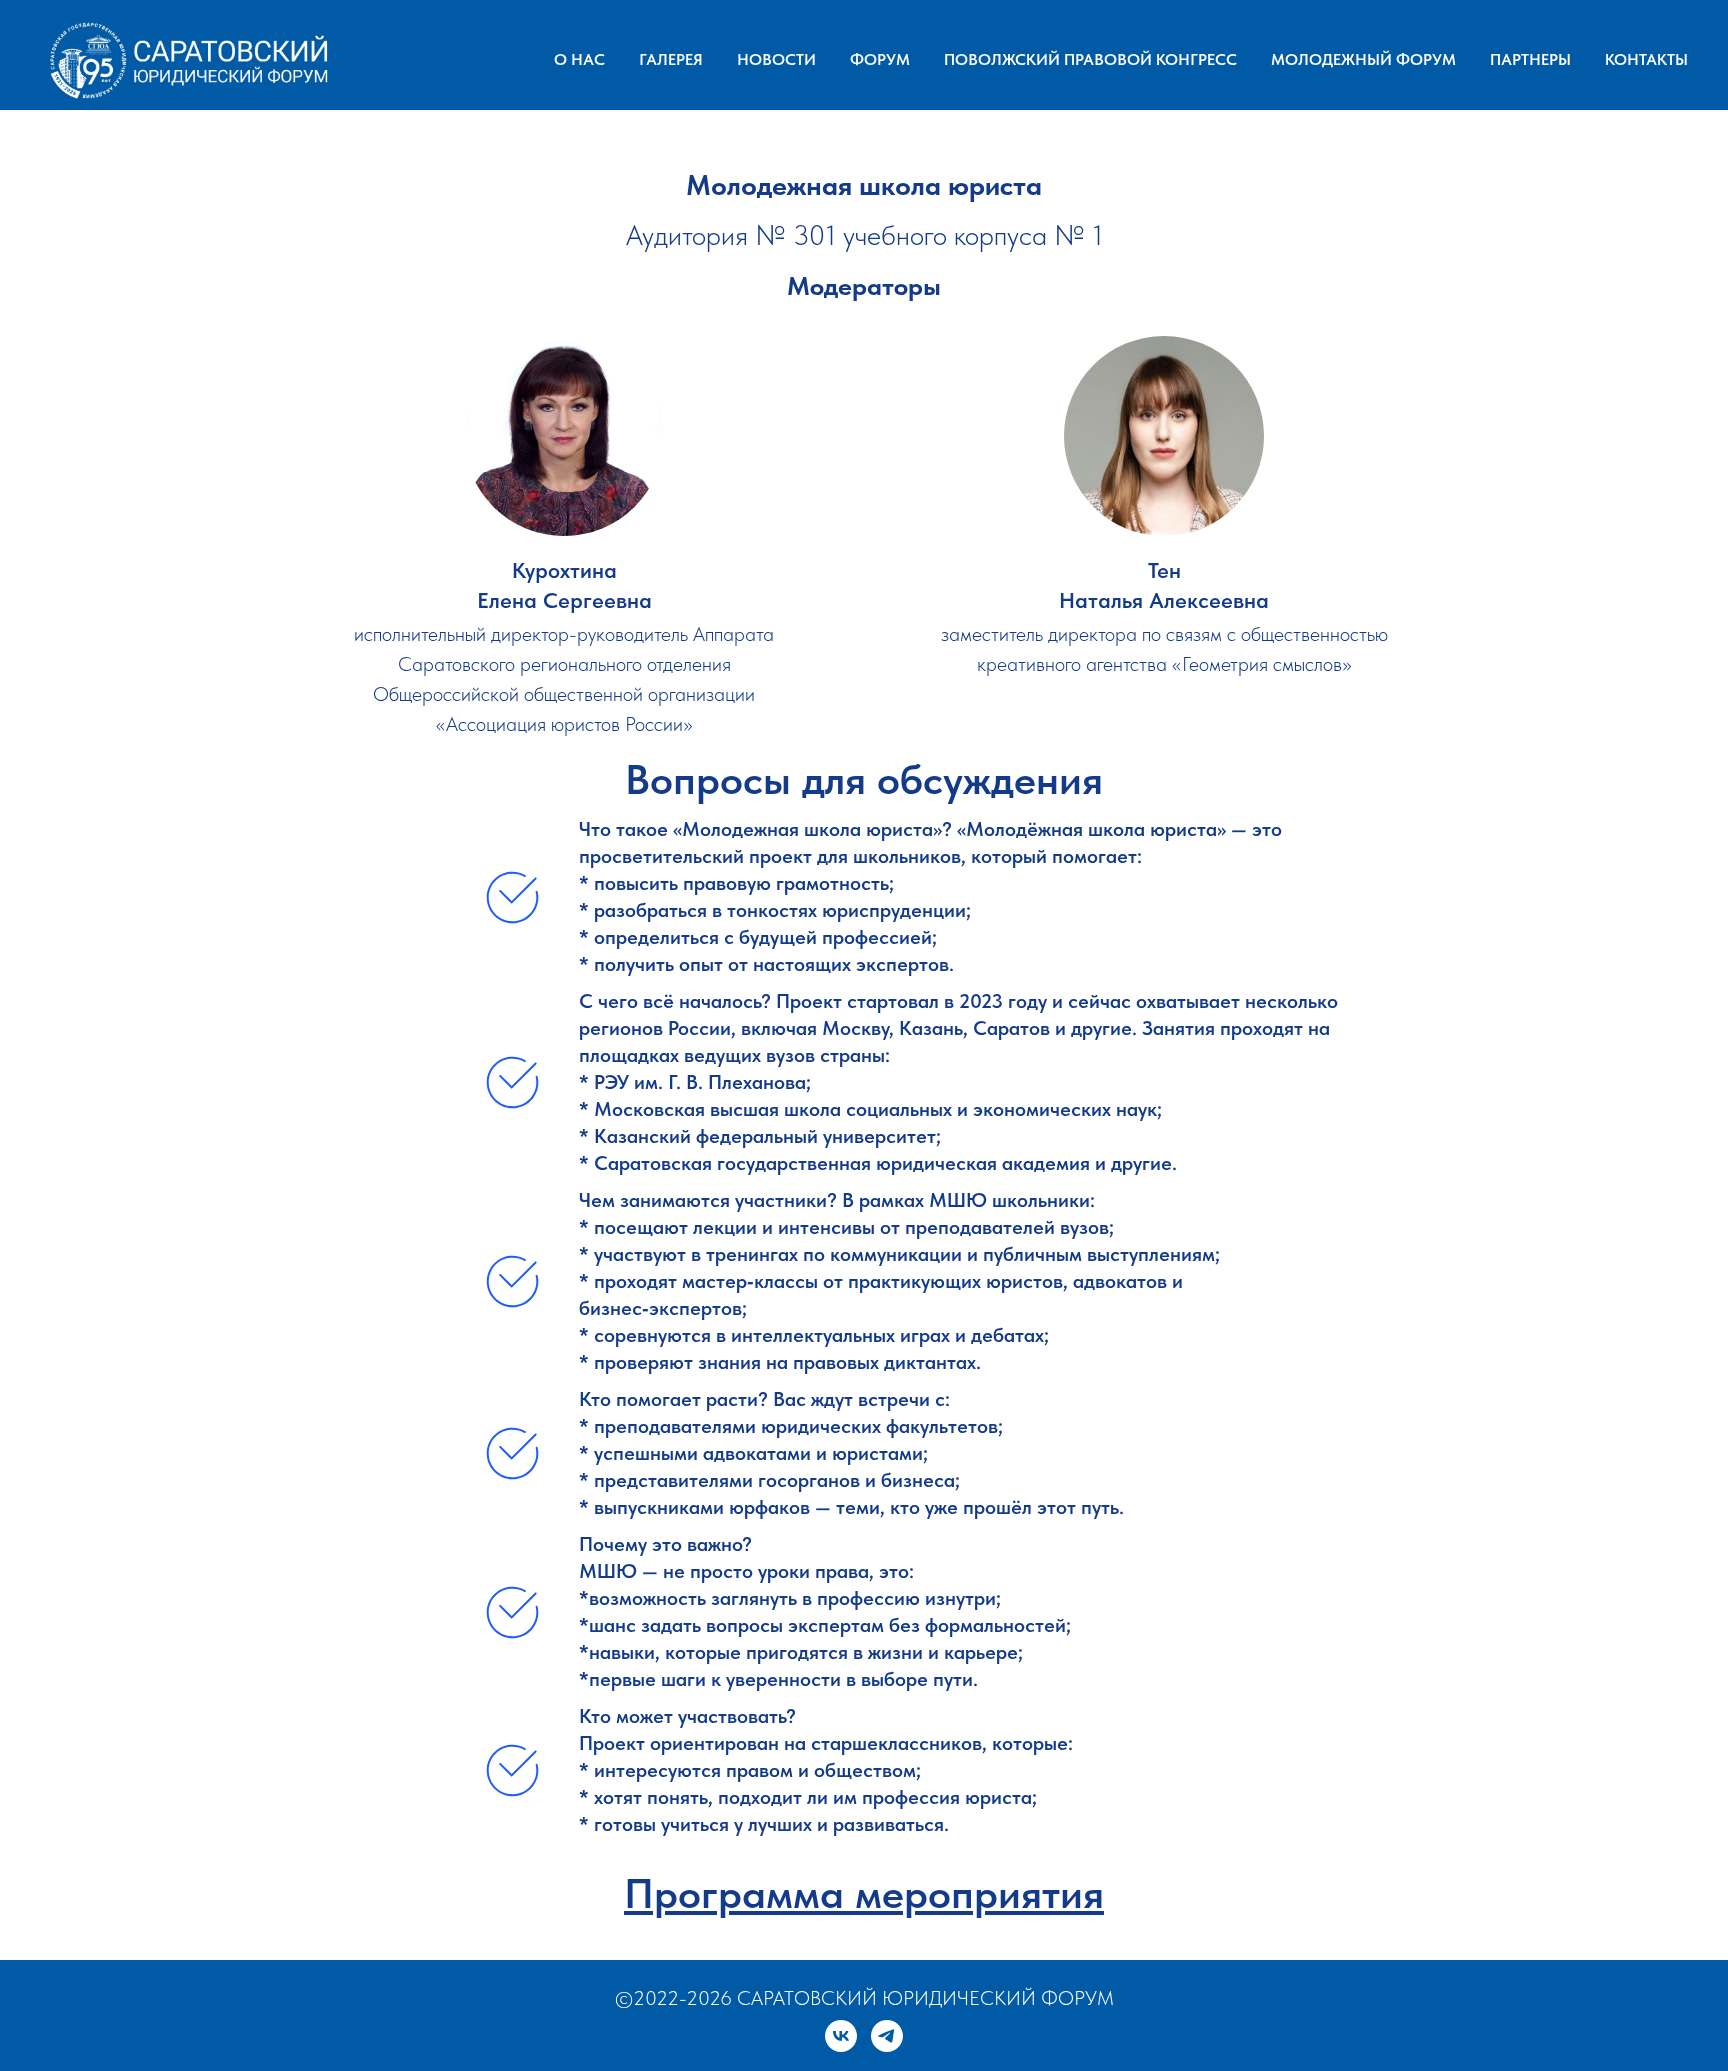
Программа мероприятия (864, 1893)
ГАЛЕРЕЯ (671, 59)
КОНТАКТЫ (1646, 59)
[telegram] (887, 2036)
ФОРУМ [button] (880, 59)
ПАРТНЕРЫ (1530, 59)
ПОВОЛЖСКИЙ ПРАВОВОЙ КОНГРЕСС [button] (1090, 59)
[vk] (841, 2036)
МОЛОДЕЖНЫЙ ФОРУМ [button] (1363, 59)
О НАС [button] (579, 59)
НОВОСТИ (776, 59)
